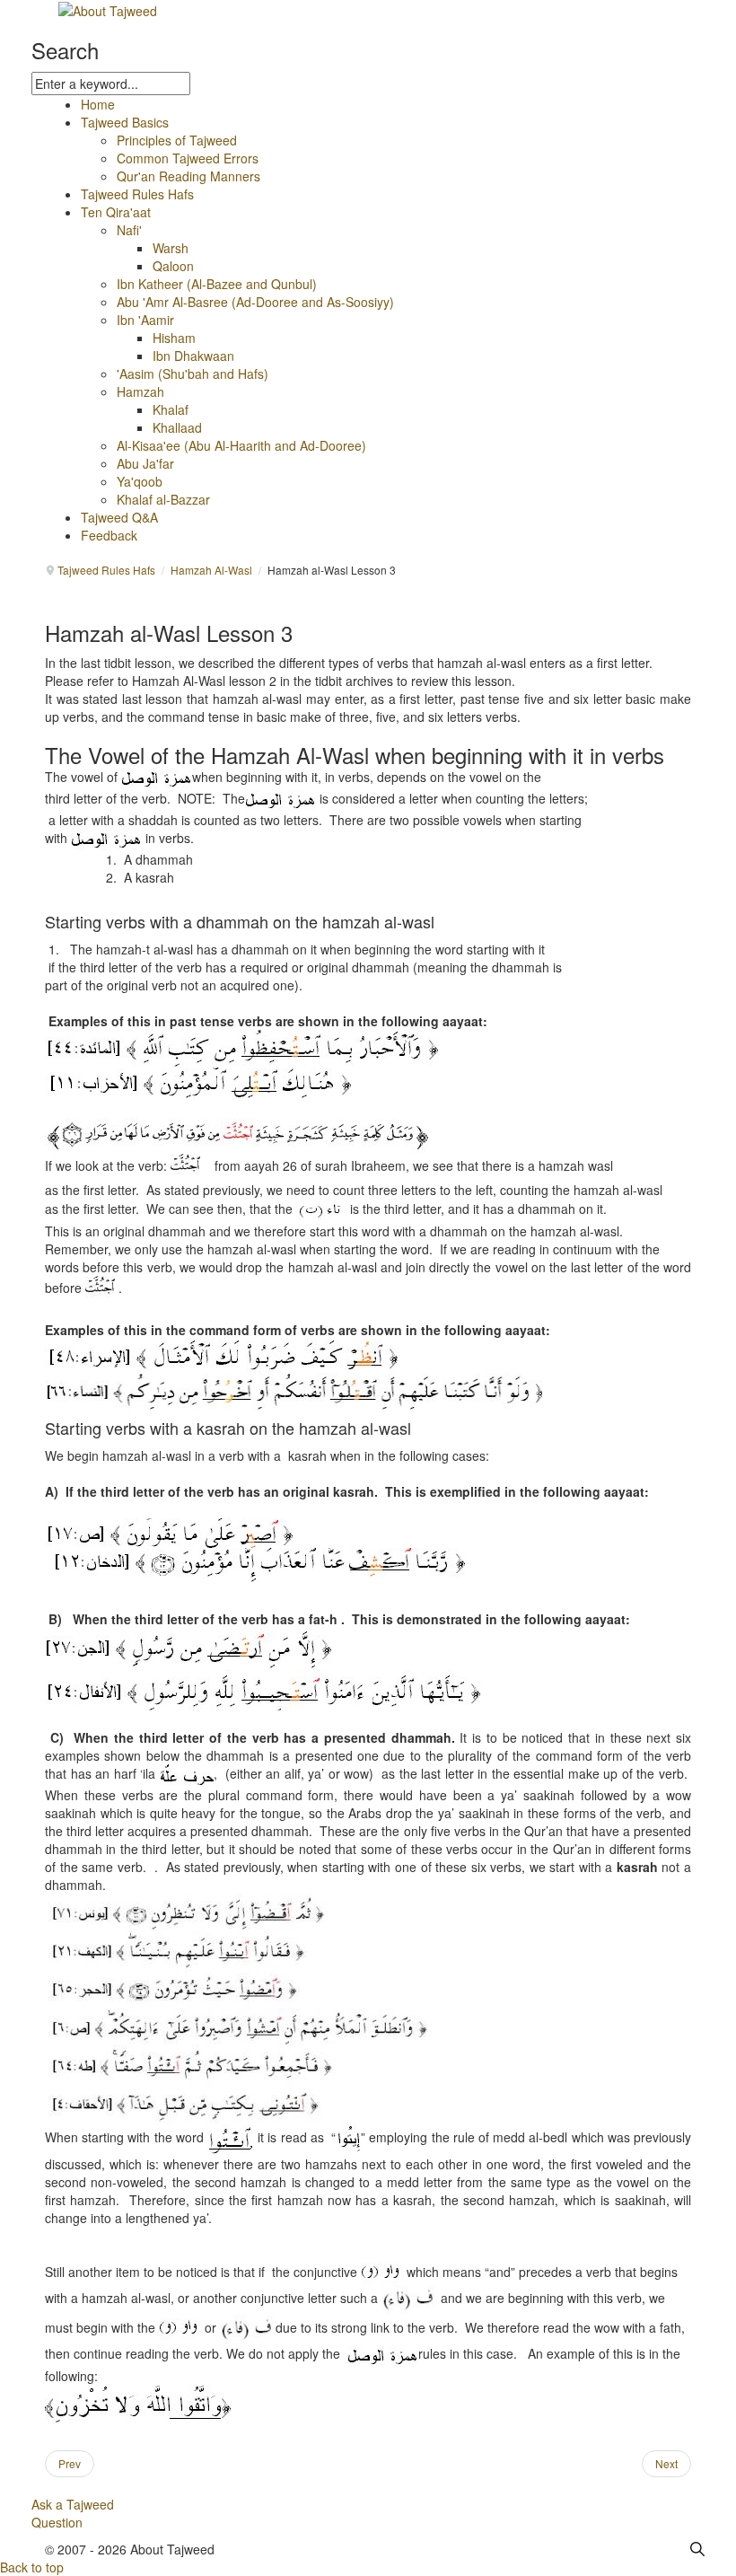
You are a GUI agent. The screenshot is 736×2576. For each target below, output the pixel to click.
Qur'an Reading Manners (188, 176)
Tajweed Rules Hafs (137, 194)
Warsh (171, 248)
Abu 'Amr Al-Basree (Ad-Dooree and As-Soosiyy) (255, 302)
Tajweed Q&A (119, 517)
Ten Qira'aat (116, 212)
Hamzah (140, 391)
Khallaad (177, 427)
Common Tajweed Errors (188, 158)
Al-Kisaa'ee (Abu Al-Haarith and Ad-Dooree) (241, 445)
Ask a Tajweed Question (73, 2513)
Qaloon (173, 266)
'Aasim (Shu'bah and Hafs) (193, 374)
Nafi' (129, 230)
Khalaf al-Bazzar (163, 499)
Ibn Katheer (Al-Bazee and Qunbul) (217, 284)
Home (98, 104)
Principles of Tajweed (177, 140)
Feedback (109, 535)
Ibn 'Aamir (145, 320)
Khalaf (171, 409)
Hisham (174, 338)
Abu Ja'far (145, 463)
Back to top (32, 2567)
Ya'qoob (140, 481)
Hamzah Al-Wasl (211, 570)
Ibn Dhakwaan (193, 356)
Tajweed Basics (125, 122)
